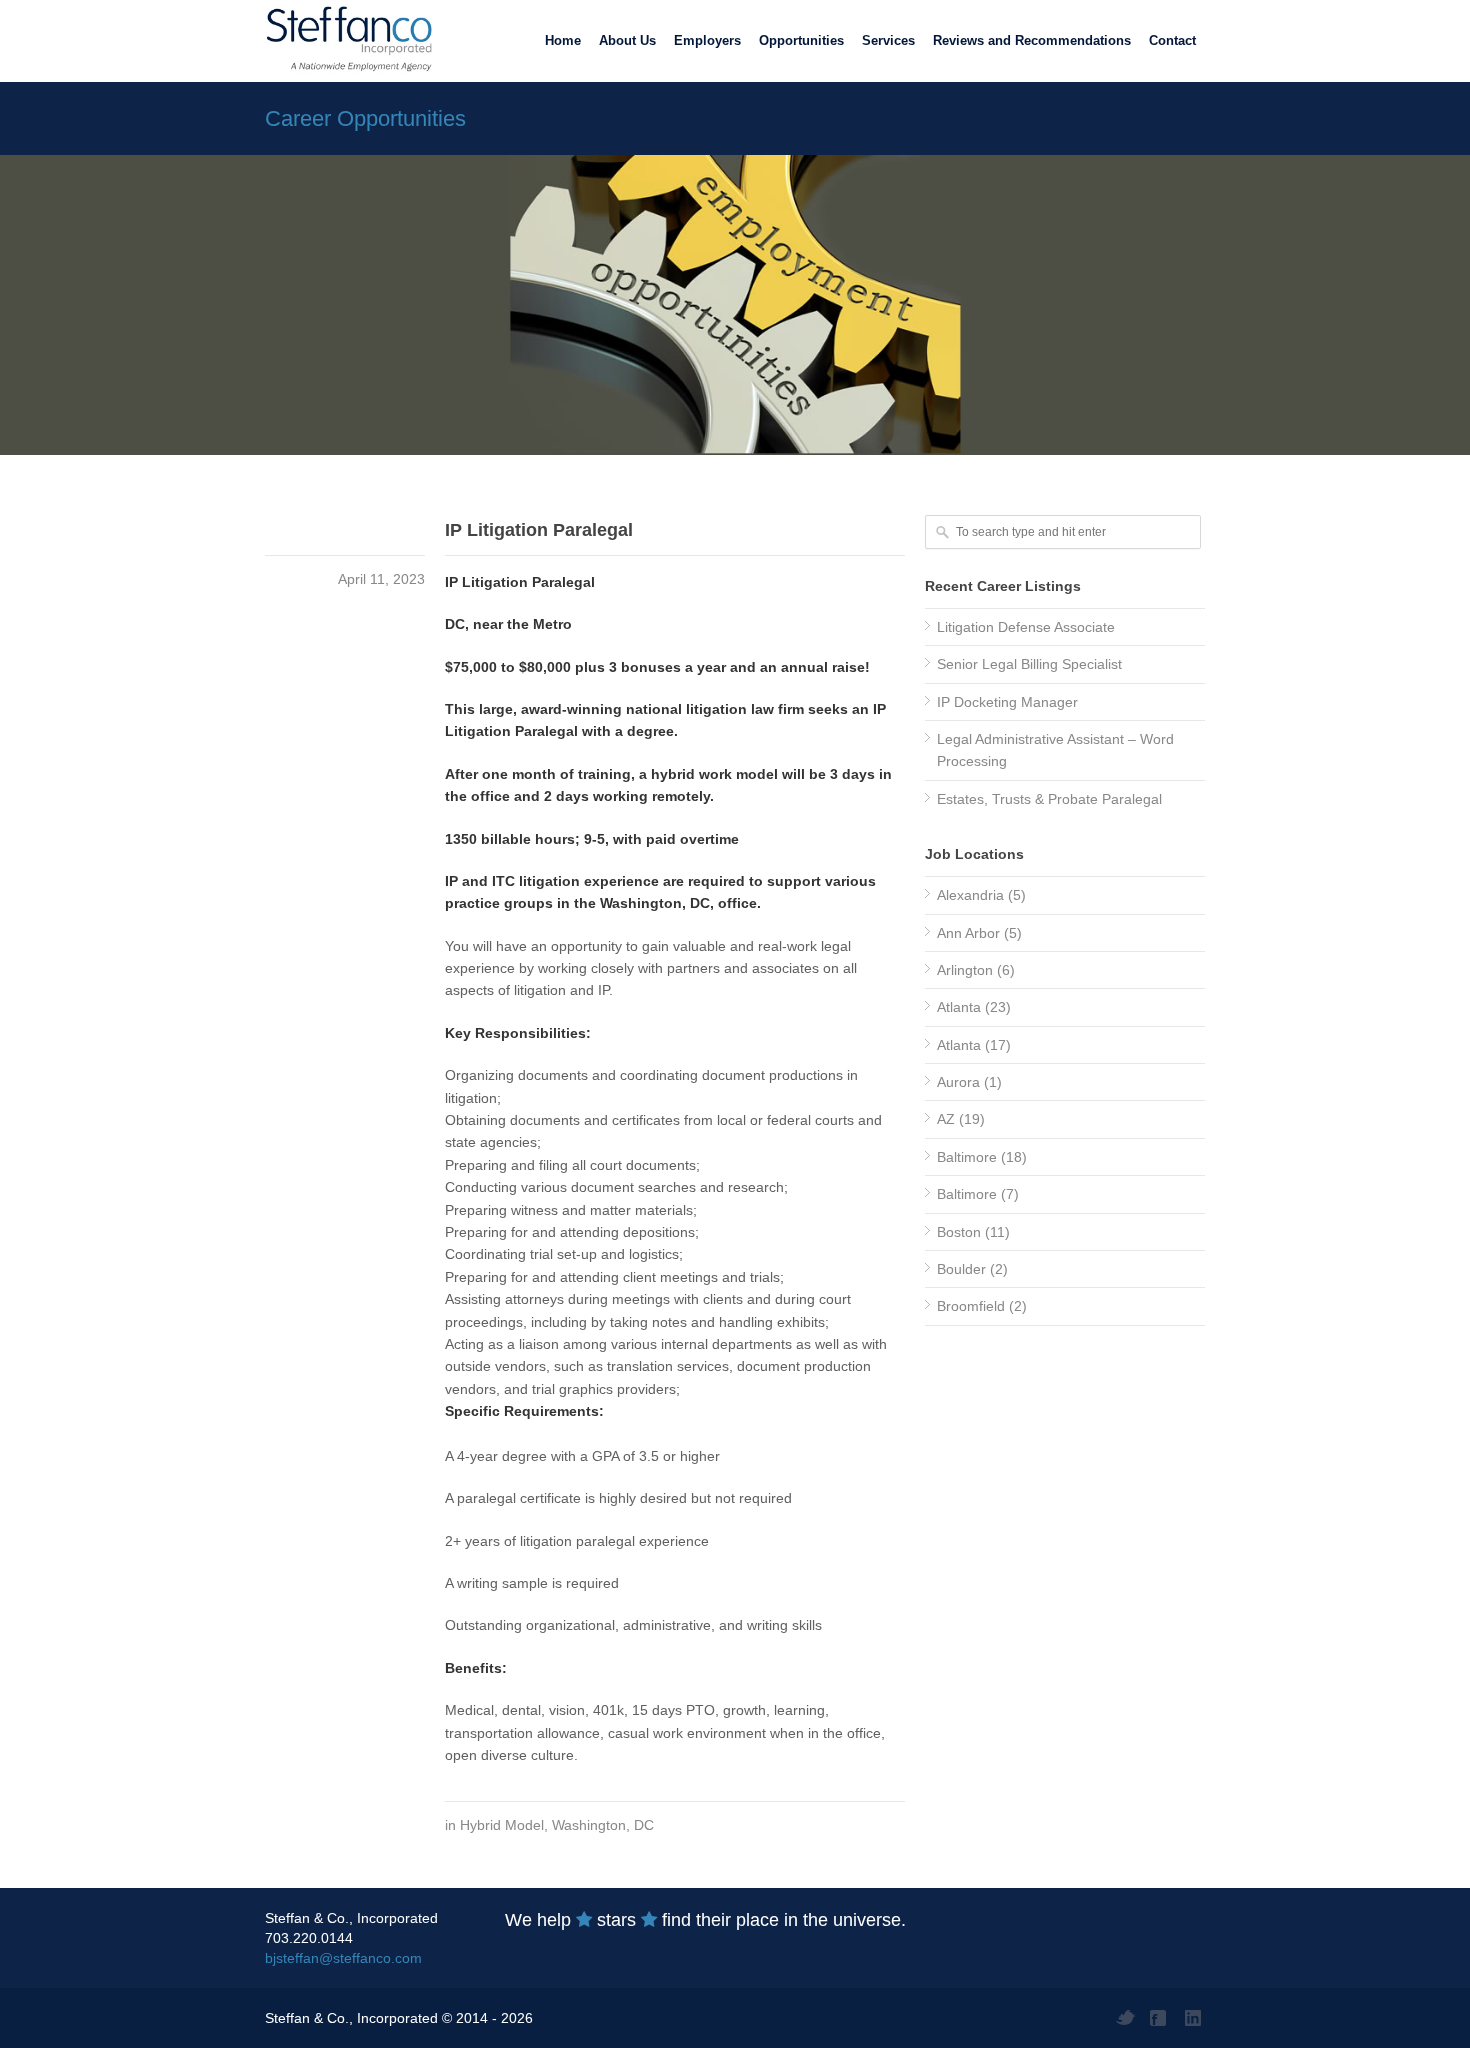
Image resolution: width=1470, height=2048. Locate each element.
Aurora (958, 1082)
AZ (946, 1119)
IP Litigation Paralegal (539, 530)
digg (1195, 2018)
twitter (1125, 2018)
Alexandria (970, 895)
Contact (1172, 40)
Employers (707, 40)
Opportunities (801, 40)
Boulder (961, 1269)
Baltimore (967, 1157)
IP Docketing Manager (1007, 702)
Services (888, 40)
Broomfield (971, 1306)
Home (563, 40)
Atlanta (959, 1007)
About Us (627, 40)
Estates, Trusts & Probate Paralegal (1049, 799)
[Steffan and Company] (345, 40)
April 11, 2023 (381, 579)
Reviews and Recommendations (1032, 40)
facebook (1160, 2018)
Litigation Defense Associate (1026, 627)
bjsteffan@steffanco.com (343, 1958)
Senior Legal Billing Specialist (1029, 664)
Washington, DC (603, 1825)
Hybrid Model (502, 1825)
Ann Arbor (968, 933)
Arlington (965, 970)
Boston (959, 1232)
